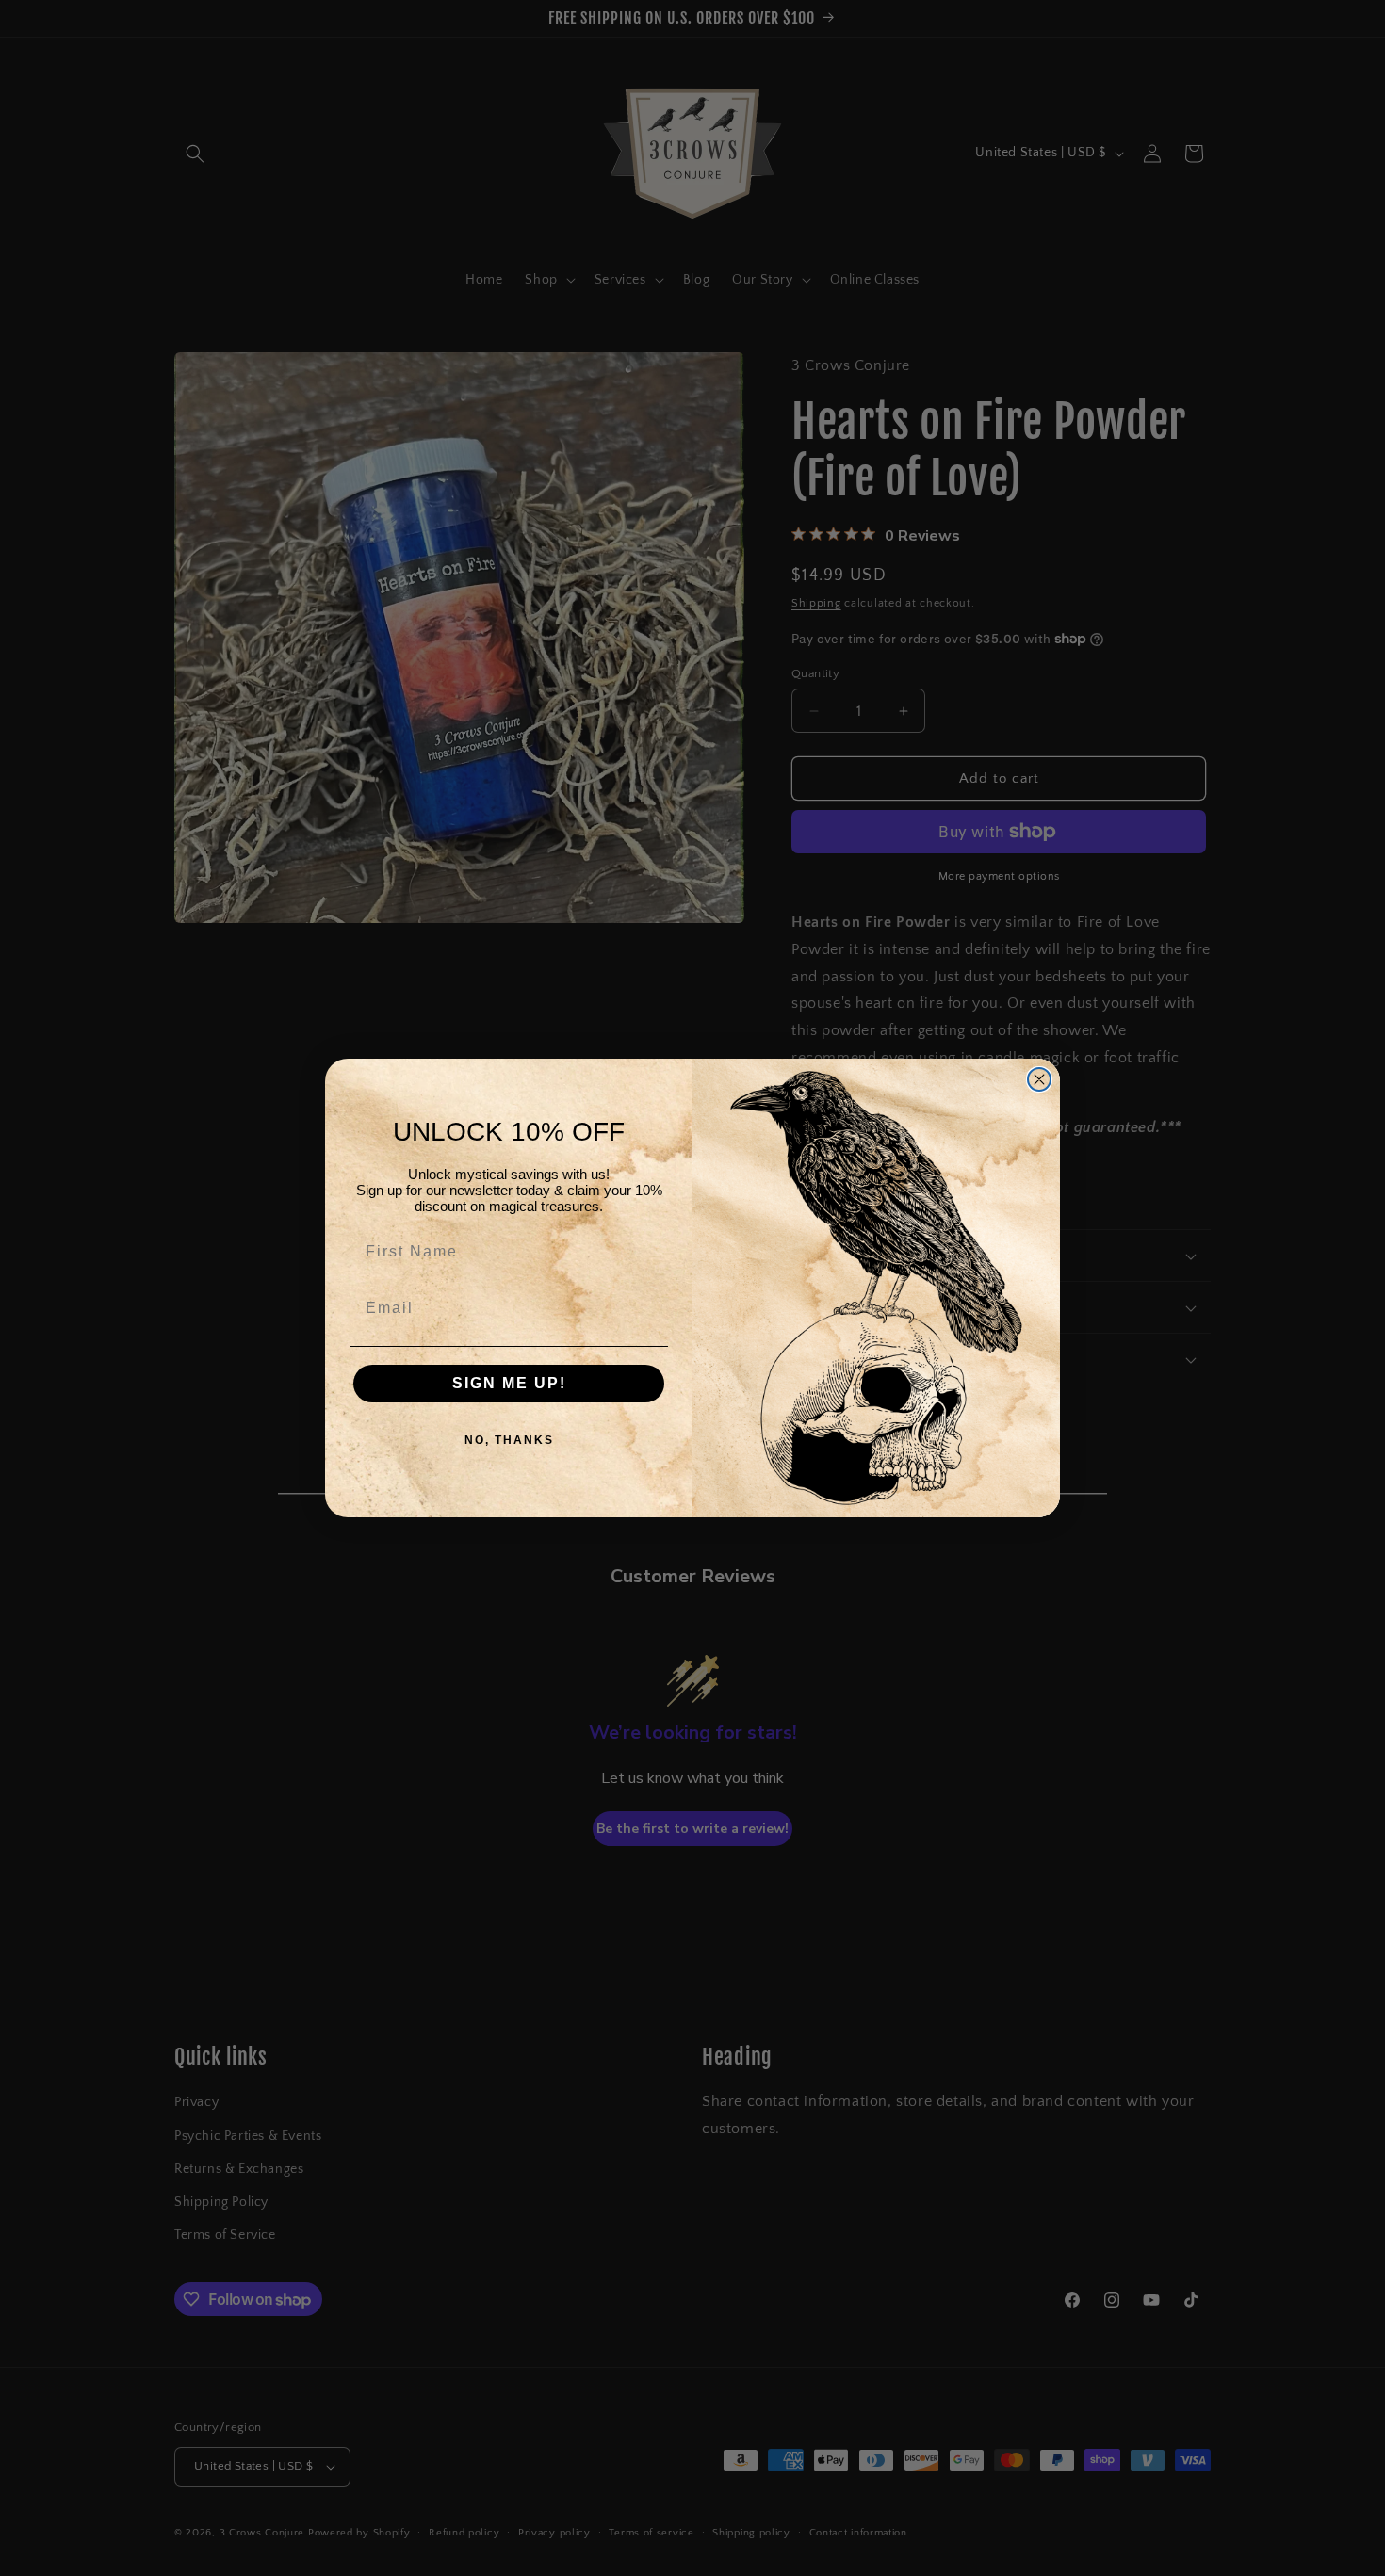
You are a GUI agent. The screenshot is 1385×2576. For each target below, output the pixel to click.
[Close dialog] (1039, 1079)
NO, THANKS (509, 1440)
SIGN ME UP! (509, 1383)
